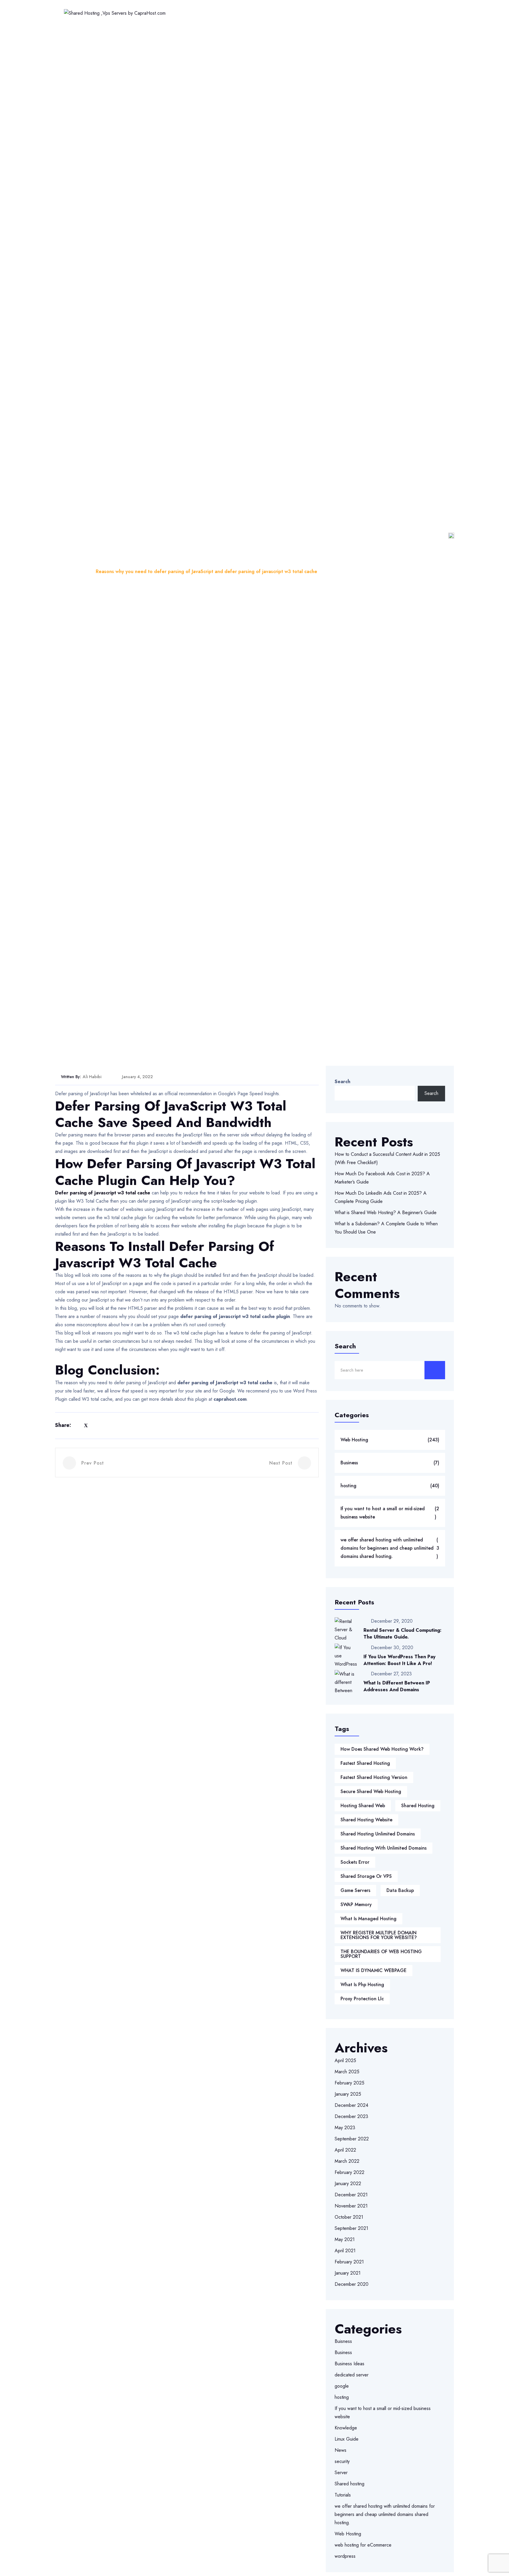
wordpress (345, 2556)
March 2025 (347, 2072)
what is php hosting (362, 1985)
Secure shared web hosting (371, 1791)
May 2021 (345, 2239)
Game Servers (355, 1890)
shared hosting (418, 1806)
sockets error (355, 1862)
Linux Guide (347, 2439)
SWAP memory (356, 1904)
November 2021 (351, 2206)
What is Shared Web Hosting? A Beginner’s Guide (386, 1213)
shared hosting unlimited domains (378, 1834)
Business (390, 1463)
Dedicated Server (351, 13)
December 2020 (352, 2284)
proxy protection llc (362, 1999)
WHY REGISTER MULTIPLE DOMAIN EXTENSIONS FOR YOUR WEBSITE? (379, 1935)
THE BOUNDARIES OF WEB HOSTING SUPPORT (381, 1954)
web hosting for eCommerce (363, 2545)
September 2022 (352, 2139)
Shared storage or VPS (366, 1876)
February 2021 (349, 2262)
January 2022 (348, 2184)
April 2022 (345, 2150)
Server (341, 2473)
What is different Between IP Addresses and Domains (397, 1686)
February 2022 (349, 2172)
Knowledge (346, 2428)
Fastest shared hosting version (374, 1777)
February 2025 (349, 2083)
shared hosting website (366, 1820)
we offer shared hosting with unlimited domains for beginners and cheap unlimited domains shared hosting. (390, 1548)
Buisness (343, 2341)
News (341, 2450)
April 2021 (345, 2251)
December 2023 (351, 2116)
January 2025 (348, 2094)
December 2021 (351, 2195)
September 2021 (351, 2228)
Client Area (424, 13)
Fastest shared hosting (365, 1763)
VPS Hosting (304, 13)
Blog (82, 571)
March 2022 (347, 2161)
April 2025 (345, 2060)
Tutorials (343, 2495)
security (342, 2461)
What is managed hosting (368, 1919)
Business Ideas (349, 2364)
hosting (390, 1486)
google (342, 2386)
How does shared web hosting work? (382, 1749)
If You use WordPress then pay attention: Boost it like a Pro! (399, 1660)
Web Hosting (207, 13)
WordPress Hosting (256, 13)
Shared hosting (349, 2484)
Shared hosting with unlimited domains (384, 1848)
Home (173, 13)
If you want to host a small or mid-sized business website (390, 1513)
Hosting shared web (363, 1806)
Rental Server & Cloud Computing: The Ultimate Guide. (403, 1634)
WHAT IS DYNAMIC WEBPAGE (374, 1970)
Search (342, 1082)
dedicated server (352, 2375)
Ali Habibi (92, 1077)
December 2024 (351, 2105)
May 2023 (345, 2128)
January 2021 (348, 2273)
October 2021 (349, 2217)
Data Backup (400, 1890)
